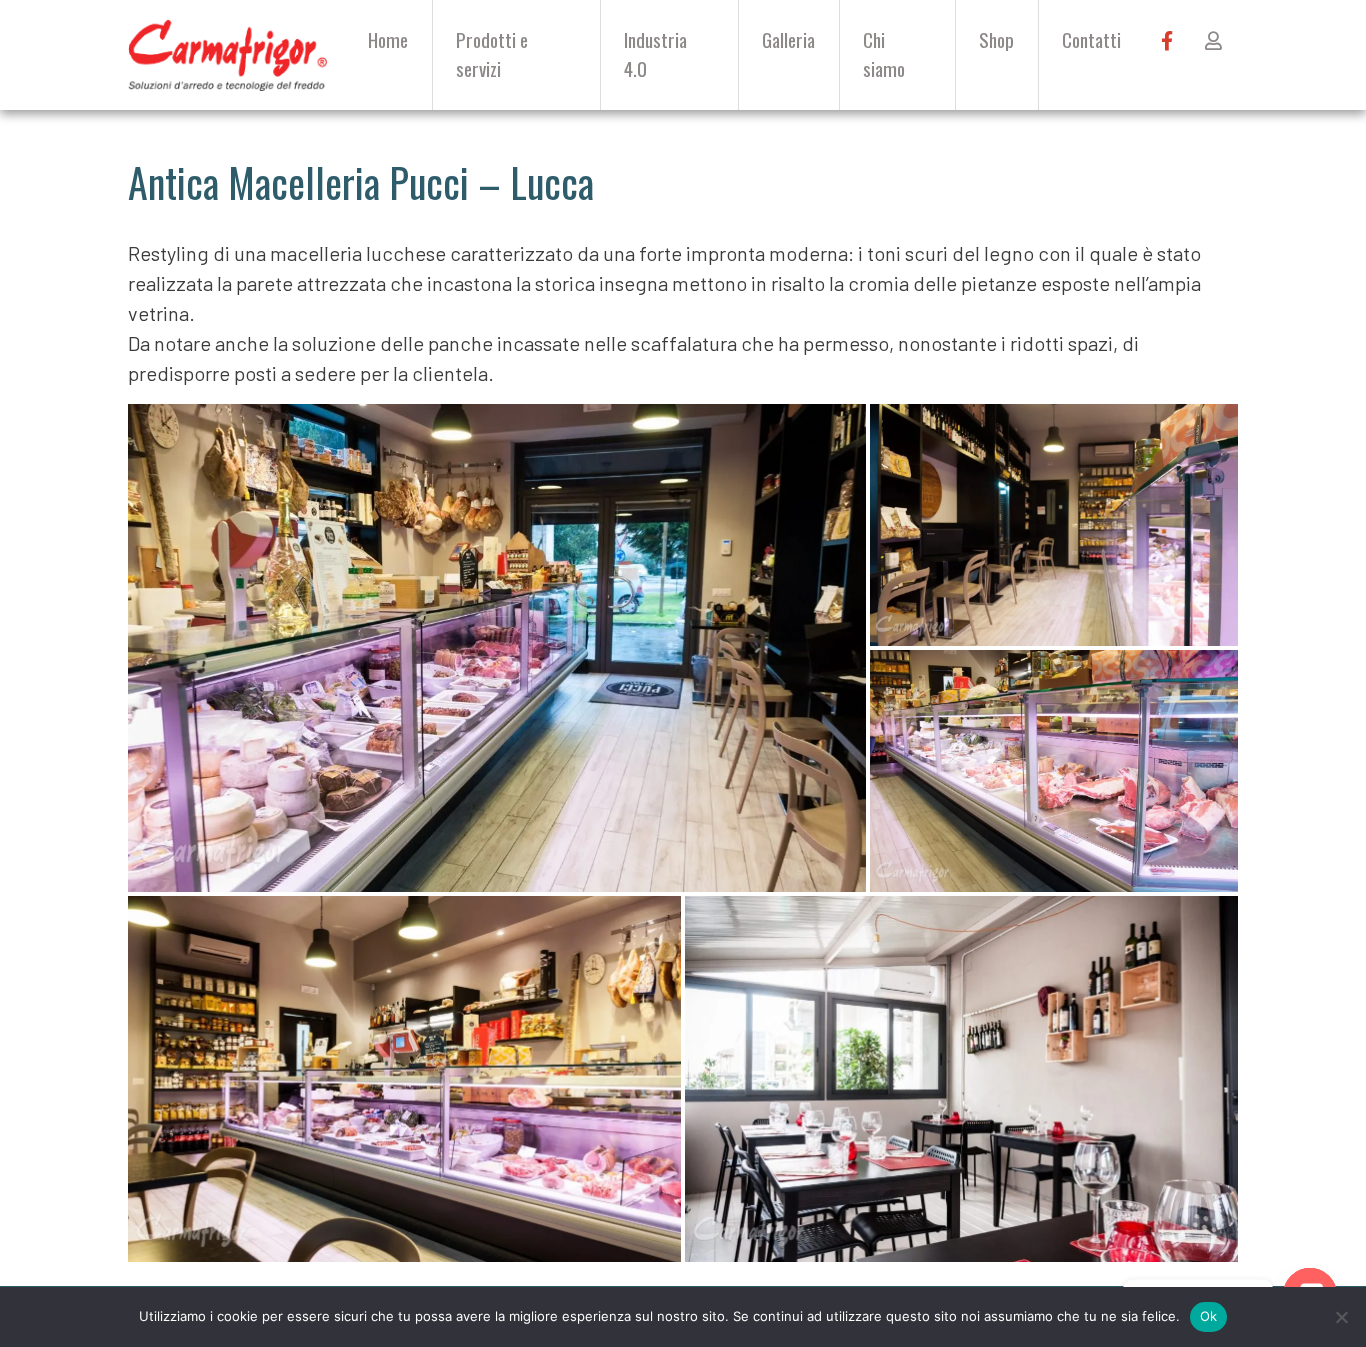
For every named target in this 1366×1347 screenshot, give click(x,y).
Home (388, 39)
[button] (497, 648)
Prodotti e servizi (492, 54)
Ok (1209, 1316)
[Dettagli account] (1213, 40)
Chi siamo (884, 54)
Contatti (1091, 39)
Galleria (788, 39)
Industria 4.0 (655, 54)
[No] (1341, 1317)
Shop (996, 39)
